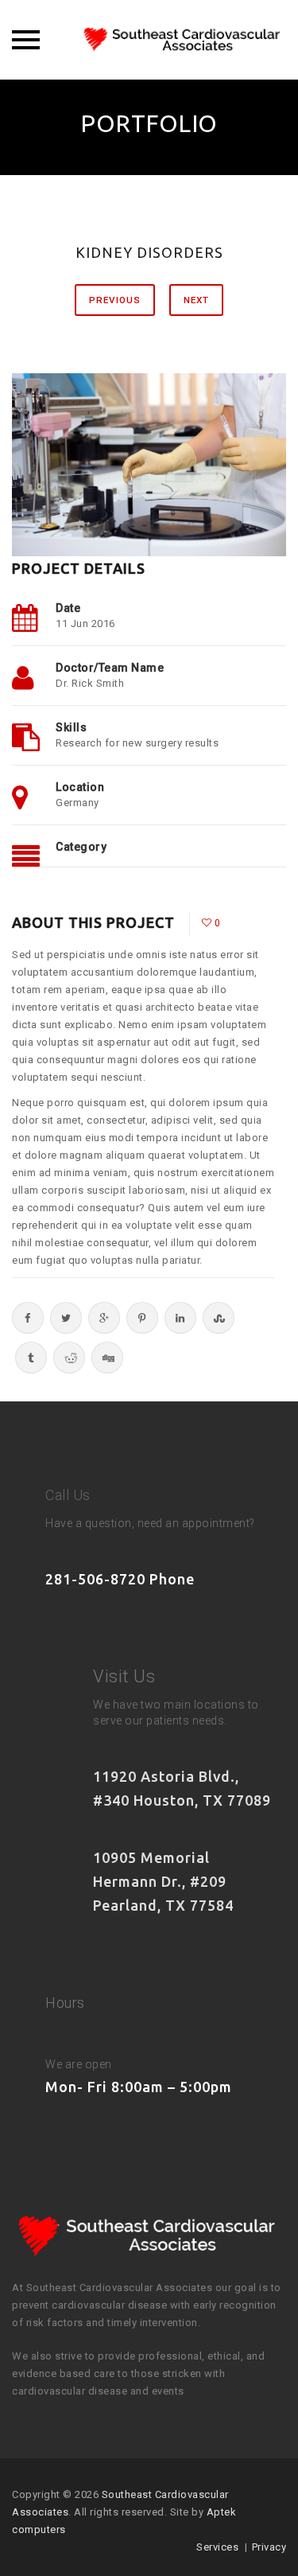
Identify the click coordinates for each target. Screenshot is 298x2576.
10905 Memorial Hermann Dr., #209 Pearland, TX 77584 (163, 1881)
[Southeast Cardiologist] (149, 40)
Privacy (269, 2547)
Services (217, 2547)
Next (196, 300)
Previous (115, 300)
